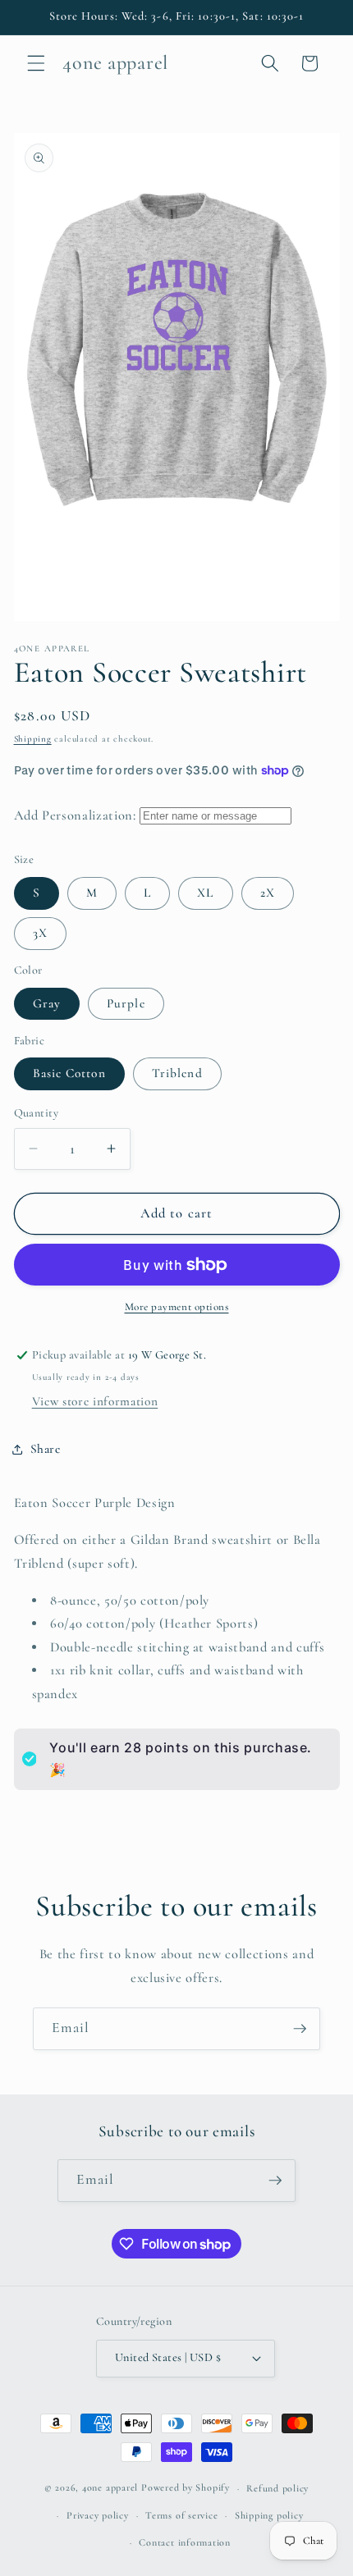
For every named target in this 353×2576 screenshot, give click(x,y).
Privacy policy (98, 2515)
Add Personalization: (75, 815)
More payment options (177, 1307)
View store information (95, 1401)
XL (205, 893)
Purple (126, 1003)
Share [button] (46, 1449)
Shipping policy (269, 2515)
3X (40, 933)
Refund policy (277, 2488)
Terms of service (181, 2515)
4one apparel (110, 2488)
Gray (47, 1003)
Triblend (177, 1073)
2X (268, 893)
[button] (36, 63)
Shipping (33, 739)
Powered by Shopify (186, 2488)
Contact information (185, 2542)
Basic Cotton (69, 1073)
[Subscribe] (300, 2029)
